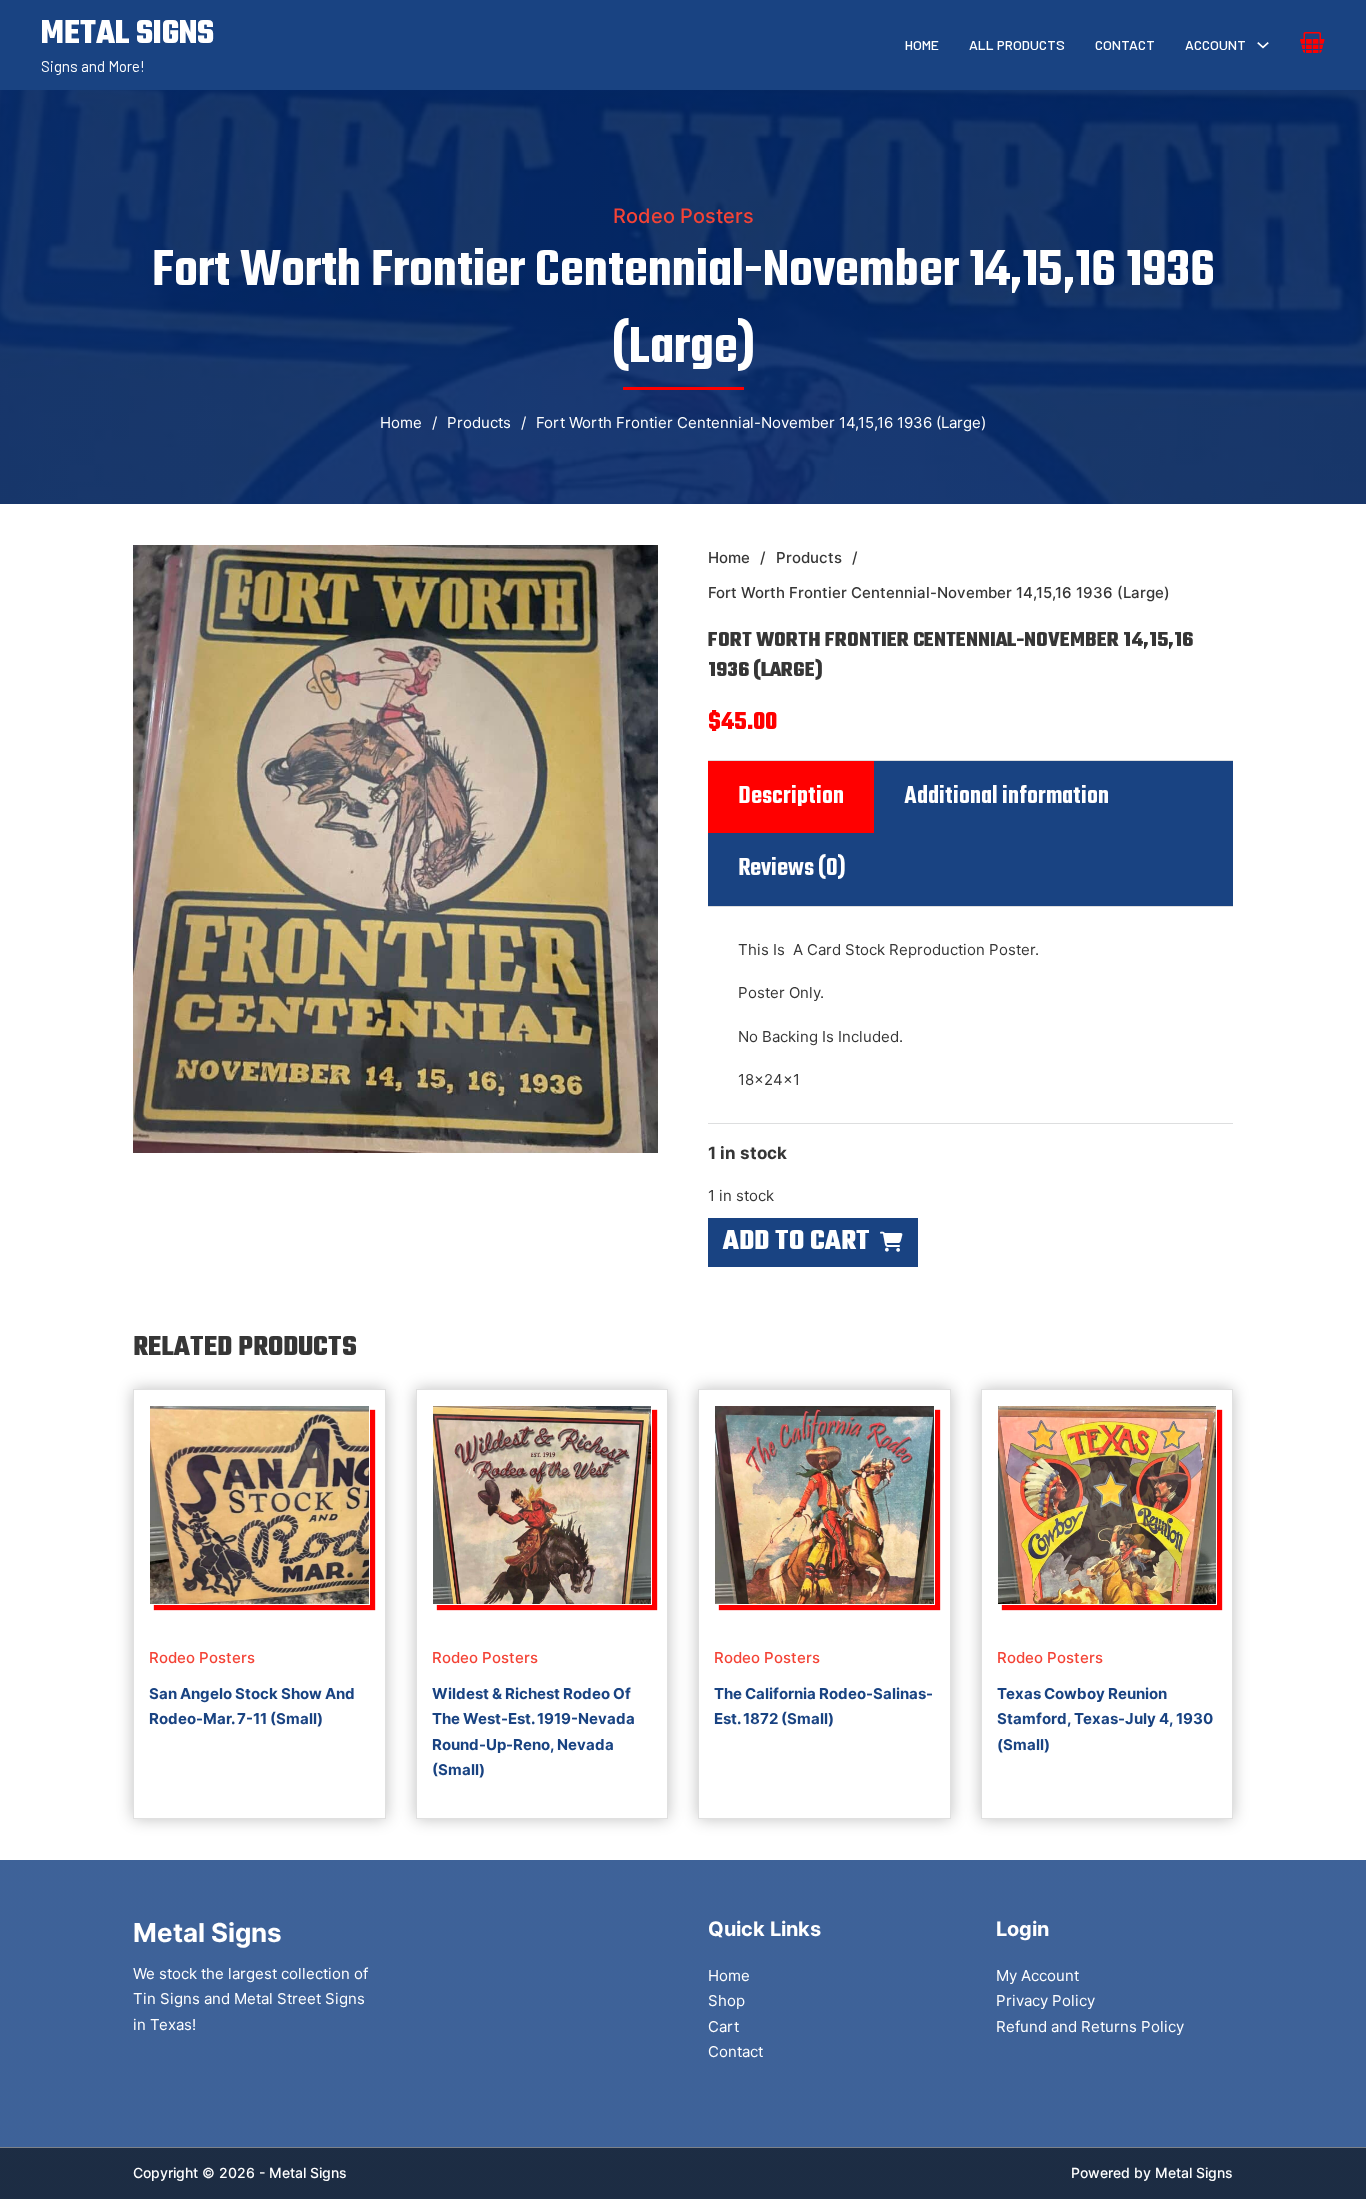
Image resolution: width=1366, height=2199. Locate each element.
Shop (726, 2000)
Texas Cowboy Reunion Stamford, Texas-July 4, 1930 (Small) (1105, 1719)
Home (922, 44)
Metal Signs (1194, 2172)
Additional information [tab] (1006, 797)
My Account (1037, 1975)
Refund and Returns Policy (1090, 2026)
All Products (1017, 44)
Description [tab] (791, 797)
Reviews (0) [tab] (792, 869)
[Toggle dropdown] (1263, 45)
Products (479, 422)
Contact (1125, 44)
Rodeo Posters (683, 216)
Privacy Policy (1045, 2000)
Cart (723, 2026)
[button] (631, 572)
